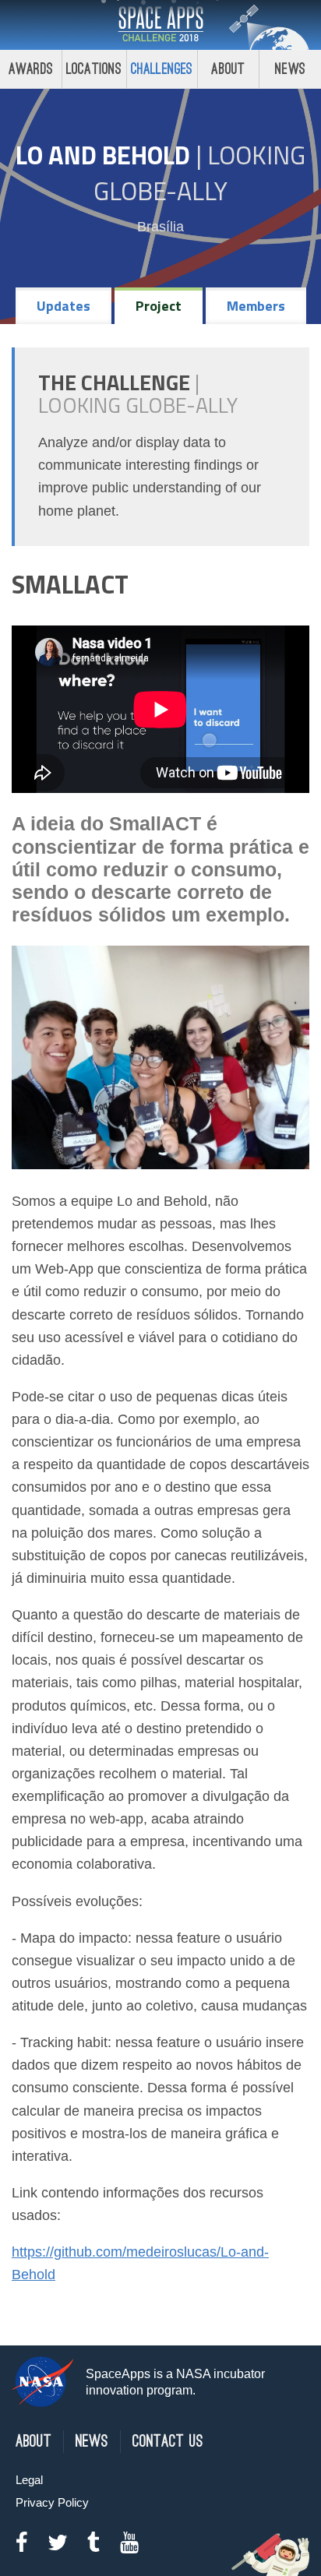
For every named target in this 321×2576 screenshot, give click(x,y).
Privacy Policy (52, 2502)
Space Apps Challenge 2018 (160, 25)
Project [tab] (159, 306)
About (228, 69)
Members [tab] (256, 306)
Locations (94, 69)
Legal (29, 2480)
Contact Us (168, 2442)
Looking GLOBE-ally (199, 173)
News (290, 69)
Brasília (160, 227)
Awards (31, 69)
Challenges (162, 69)
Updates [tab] (63, 306)
